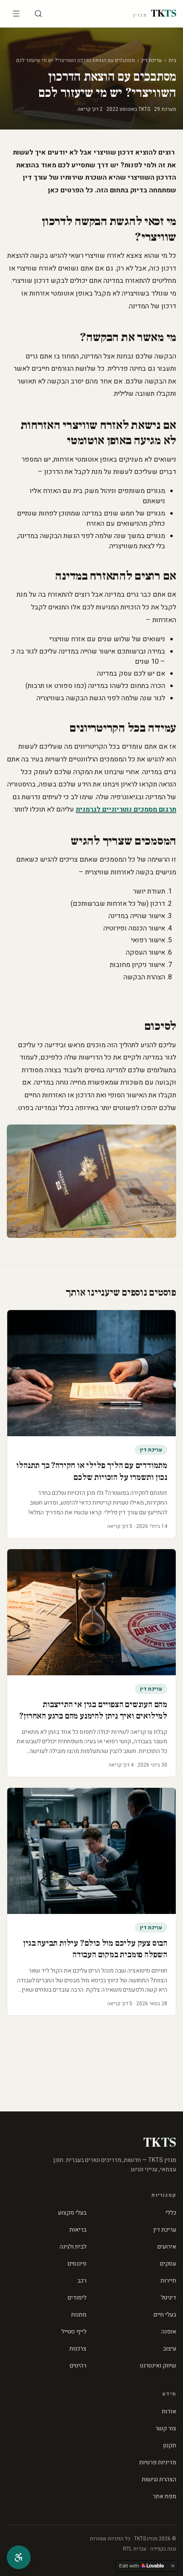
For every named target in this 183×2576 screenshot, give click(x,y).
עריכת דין (152, 60)
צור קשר (166, 2428)
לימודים (77, 2298)
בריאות (78, 2230)
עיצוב (170, 2349)
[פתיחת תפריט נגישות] (19, 2557)
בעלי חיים (165, 2315)
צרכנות (78, 2349)
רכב (82, 2281)
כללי (171, 2213)
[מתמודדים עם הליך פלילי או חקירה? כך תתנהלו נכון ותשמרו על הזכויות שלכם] (91, 1373)
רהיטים (78, 2366)
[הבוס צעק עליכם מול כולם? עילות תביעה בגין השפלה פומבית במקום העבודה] (91, 1851)
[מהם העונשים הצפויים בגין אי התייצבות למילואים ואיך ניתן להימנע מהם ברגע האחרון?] (91, 1612)
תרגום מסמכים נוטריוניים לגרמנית (126, 809)
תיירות (168, 2281)
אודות (169, 2411)
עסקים (168, 2264)
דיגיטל (169, 2298)
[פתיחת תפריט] (16, 14)
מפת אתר (164, 2496)
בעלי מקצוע (72, 2213)
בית (172, 60)
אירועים (167, 2247)
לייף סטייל (74, 2332)
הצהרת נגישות (159, 2479)
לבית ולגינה (73, 2247)
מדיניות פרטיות (158, 2462)
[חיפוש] (38, 14)
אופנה (169, 2332)
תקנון (170, 2445)
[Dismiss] (173, 2566)
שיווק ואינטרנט (158, 2366)
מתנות (79, 2315)
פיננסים (77, 2264)
